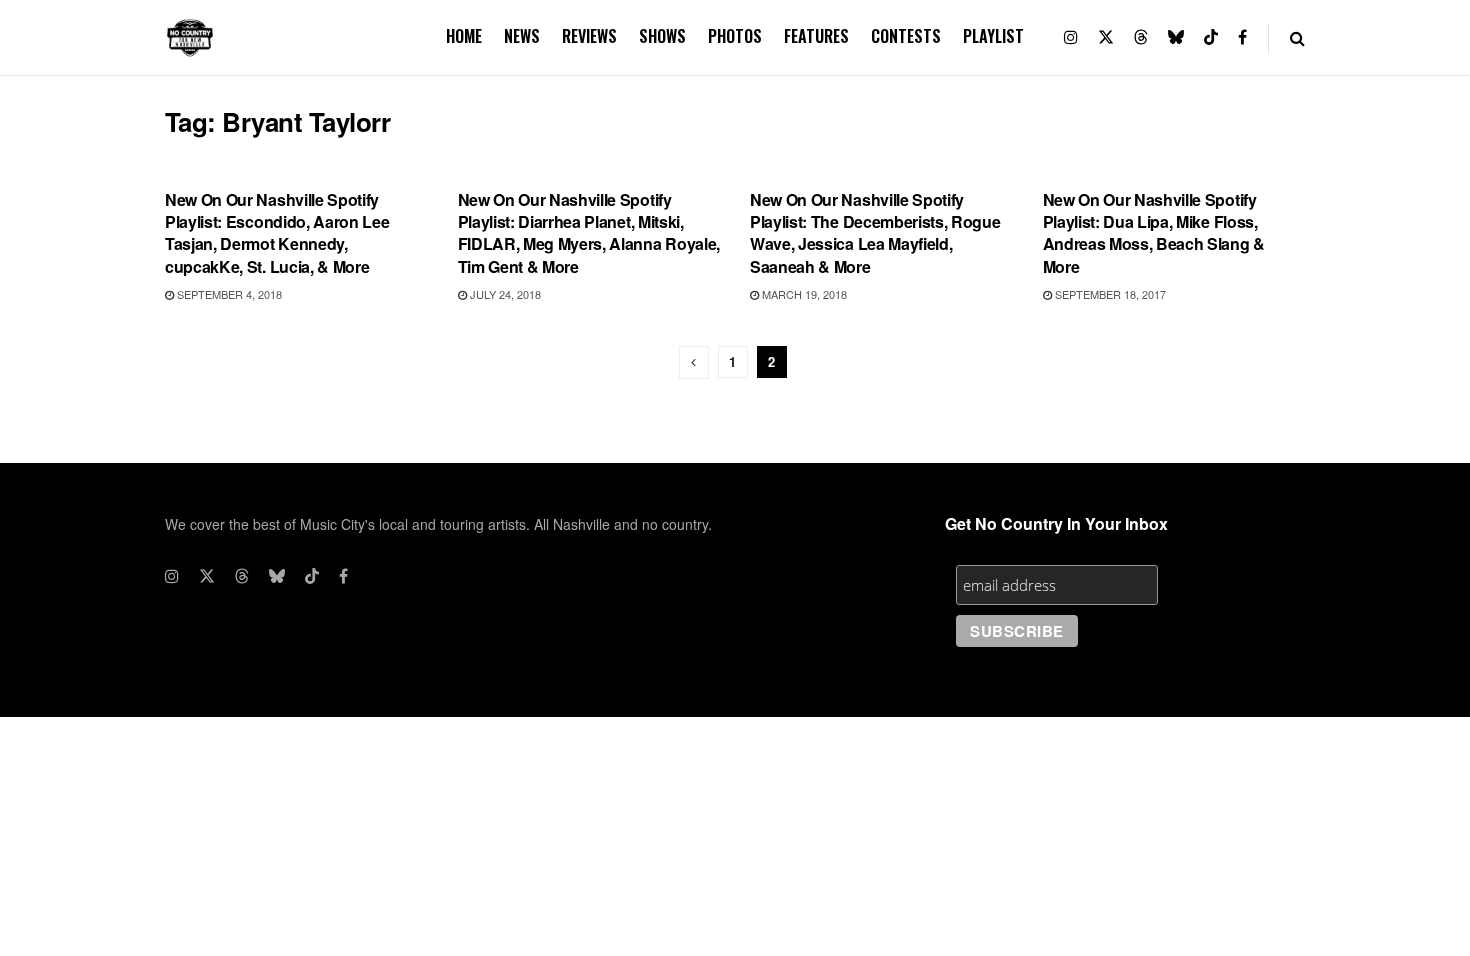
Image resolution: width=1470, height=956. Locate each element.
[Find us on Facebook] (1242, 37)
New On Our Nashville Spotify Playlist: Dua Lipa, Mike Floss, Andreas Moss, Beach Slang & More (1154, 233)
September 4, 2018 (228, 294)
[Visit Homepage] (190, 38)
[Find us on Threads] (1141, 37)
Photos (735, 36)
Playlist (993, 36)
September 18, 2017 (1109, 294)
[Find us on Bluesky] (1176, 37)
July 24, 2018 (504, 294)
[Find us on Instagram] (1071, 37)
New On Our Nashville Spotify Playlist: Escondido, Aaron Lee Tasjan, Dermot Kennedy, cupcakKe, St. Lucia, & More (277, 233)
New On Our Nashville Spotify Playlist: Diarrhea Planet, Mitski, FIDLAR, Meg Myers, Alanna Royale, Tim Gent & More (589, 233)
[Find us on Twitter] (1106, 37)
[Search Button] (1297, 37)
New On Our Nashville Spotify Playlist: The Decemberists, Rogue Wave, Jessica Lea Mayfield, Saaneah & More (875, 233)
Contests (906, 36)
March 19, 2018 (803, 294)
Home (464, 36)
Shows (662, 36)
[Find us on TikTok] (1211, 37)
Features (816, 36)
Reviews (589, 36)
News (522, 36)
